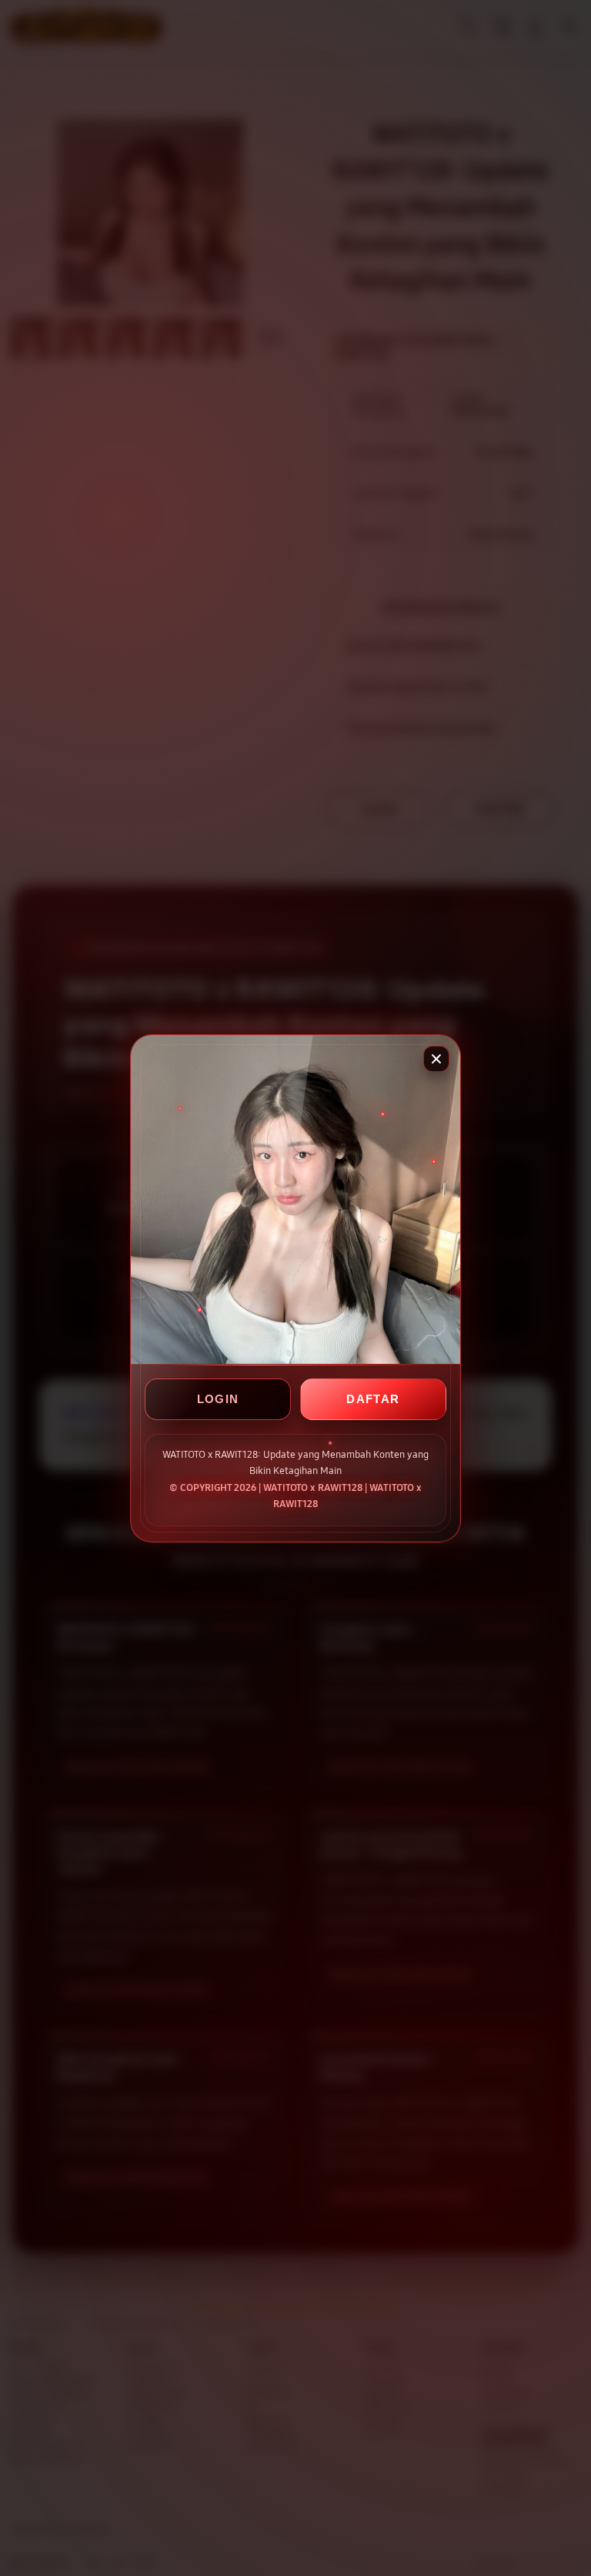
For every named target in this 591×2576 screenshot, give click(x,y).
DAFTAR (373, 1399)
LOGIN (218, 1399)
